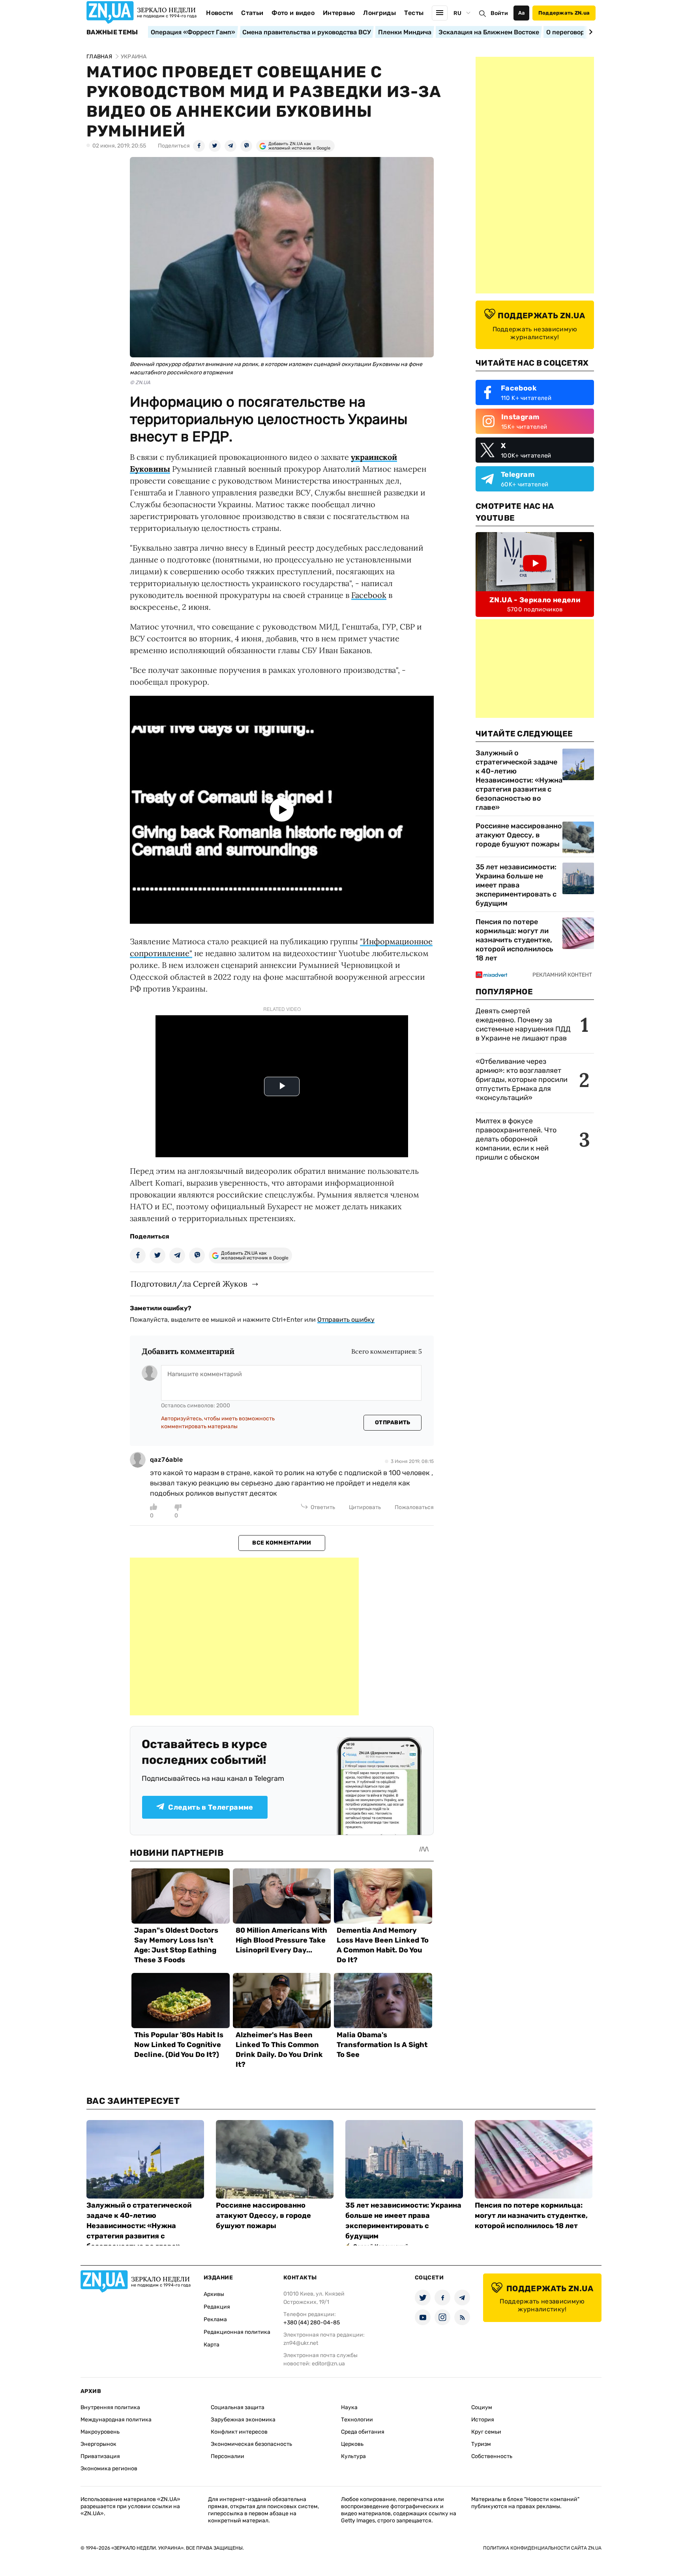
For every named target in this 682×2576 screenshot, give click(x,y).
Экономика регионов (109, 2469)
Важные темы (112, 32)
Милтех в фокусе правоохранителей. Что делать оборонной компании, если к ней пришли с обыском (516, 1139)
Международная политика (116, 2420)
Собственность (492, 2456)
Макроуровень (100, 2432)
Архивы (214, 2294)
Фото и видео (293, 13)
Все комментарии (282, 1543)
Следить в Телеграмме (211, 1807)
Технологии (357, 2420)
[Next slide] (589, 32)
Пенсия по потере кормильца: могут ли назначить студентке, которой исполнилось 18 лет (514, 940)
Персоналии (228, 2456)
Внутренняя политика (110, 2407)
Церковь (352, 2444)
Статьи (252, 13)
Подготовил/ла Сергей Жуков (189, 1284)
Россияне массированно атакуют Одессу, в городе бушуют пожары (519, 835)
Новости (219, 13)
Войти (499, 13)
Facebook (369, 595)
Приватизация (100, 2456)
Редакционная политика (237, 2332)
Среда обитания (363, 2432)
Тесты (414, 13)
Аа (522, 13)
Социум (482, 2407)
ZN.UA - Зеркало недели (535, 600)
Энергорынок (98, 2444)
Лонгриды (379, 13)
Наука (349, 2407)
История (483, 2420)
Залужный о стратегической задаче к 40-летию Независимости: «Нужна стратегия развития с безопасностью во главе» (519, 780)
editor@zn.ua (328, 2364)
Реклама (215, 2319)
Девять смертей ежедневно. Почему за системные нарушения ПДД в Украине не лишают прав (523, 1025)
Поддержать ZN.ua (564, 13)
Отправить (393, 1422)
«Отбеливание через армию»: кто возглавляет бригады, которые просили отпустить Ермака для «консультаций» (522, 1080)
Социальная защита (238, 2407)
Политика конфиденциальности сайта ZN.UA (542, 2548)
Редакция (217, 2307)
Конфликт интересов (239, 2432)
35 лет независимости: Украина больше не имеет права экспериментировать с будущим (516, 885)
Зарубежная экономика (243, 2420)
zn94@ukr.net (301, 2343)
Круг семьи (486, 2432)
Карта (212, 2345)
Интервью (339, 13)
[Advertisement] (244, 1636)
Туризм (481, 2444)
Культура (353, 2456)
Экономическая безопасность (251, 2444)
